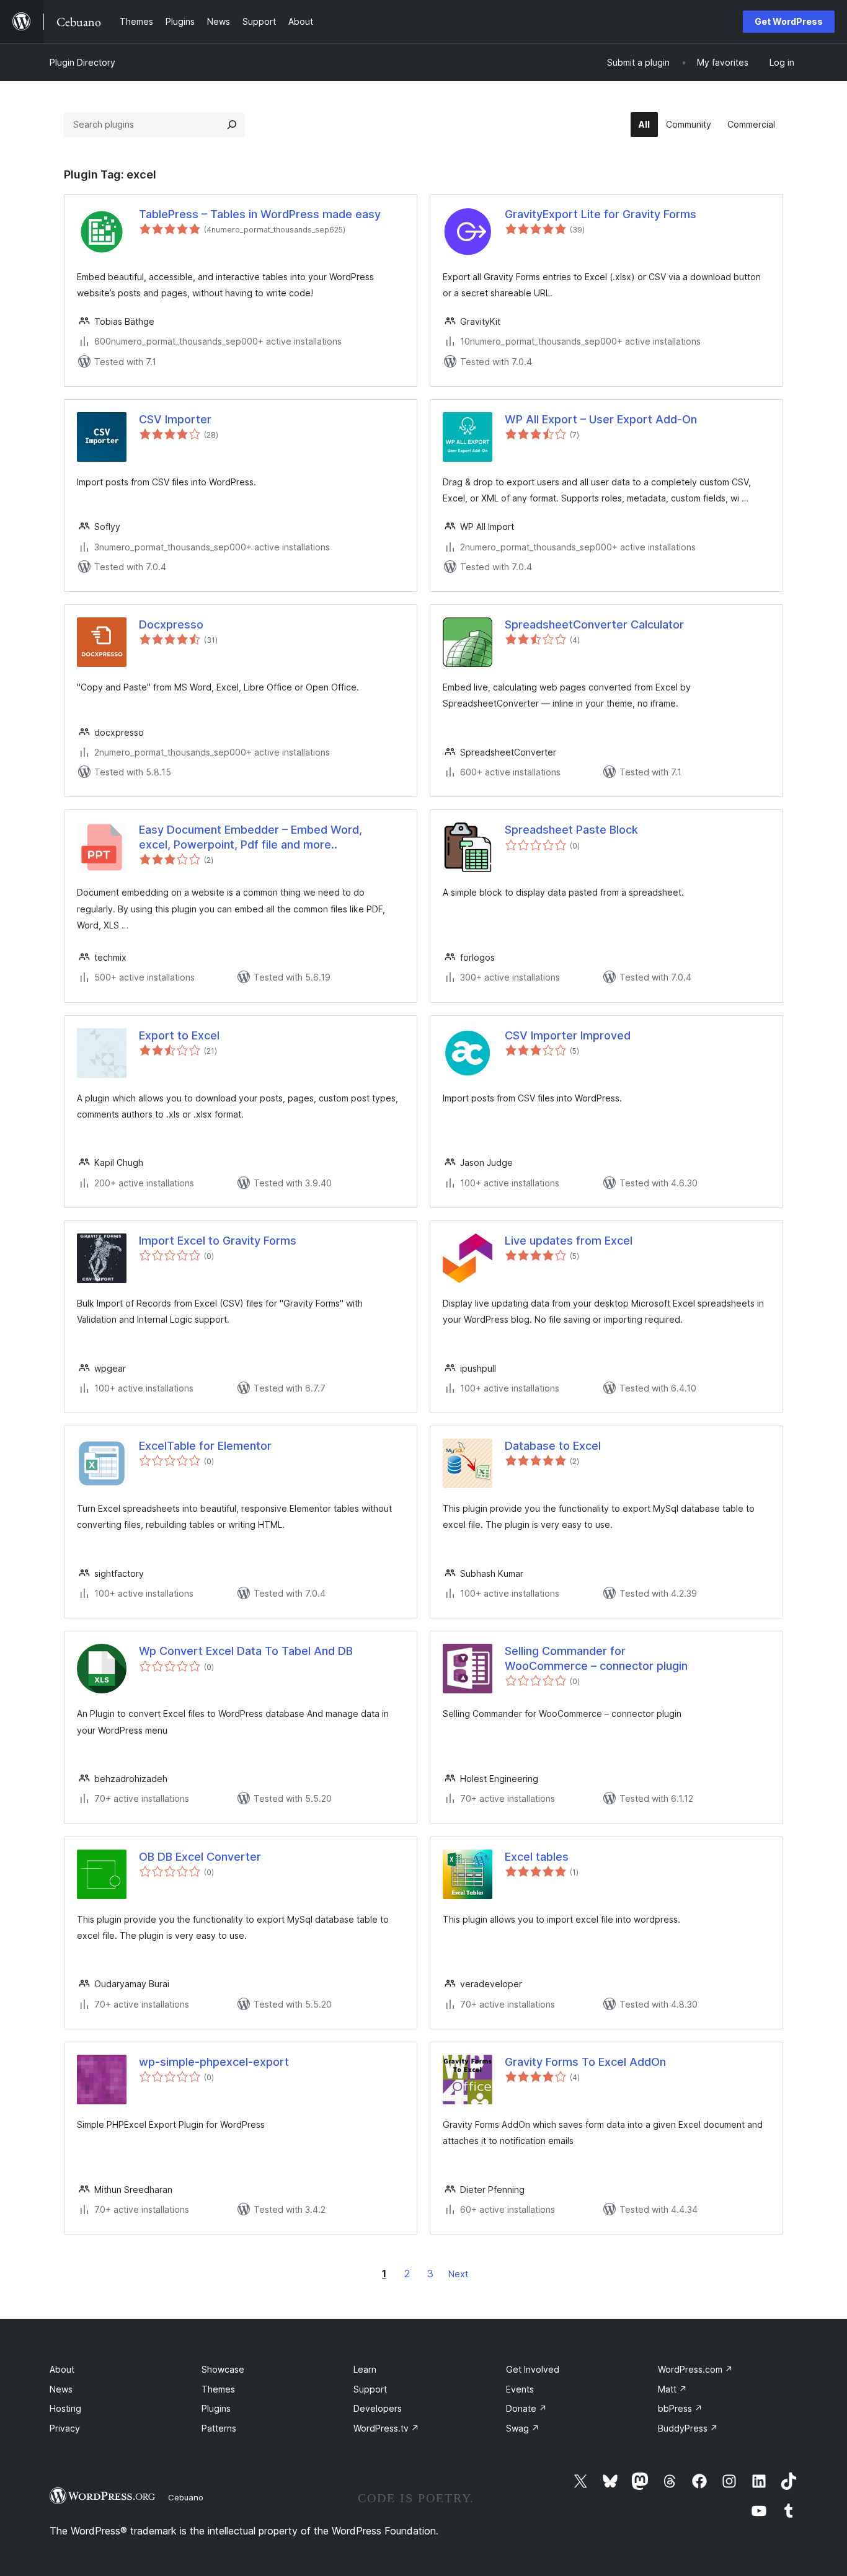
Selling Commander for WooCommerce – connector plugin (596, 1658)
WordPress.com (695, 2369)
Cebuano (186, 2497)
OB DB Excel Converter (200, 1857)
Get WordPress (789, 21)
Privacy (65, 2428)
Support (370, 2389)
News (61, 2389)
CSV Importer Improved (568, 1035)
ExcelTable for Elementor (205, 1446)
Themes (218, 2389)
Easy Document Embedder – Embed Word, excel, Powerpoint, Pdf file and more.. (251, 837)
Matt (672, 2389)
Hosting (65, 2408)
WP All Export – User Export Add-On (601, 419)
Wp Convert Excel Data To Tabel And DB (246, 1651)
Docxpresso (171, 624)
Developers (378, 2408)
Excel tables (537, 1857)
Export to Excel (179, 1035)
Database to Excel (553, 1446)
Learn (365, 2369)
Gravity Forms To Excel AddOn (585, 2062)
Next (458, 2274)
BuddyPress (688, 2428)
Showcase (223, 2369)
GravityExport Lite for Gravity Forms (601, 214)
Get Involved (533, 2369)
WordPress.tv (386, 2428)
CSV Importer (175, 419)
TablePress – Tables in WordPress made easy (260, 214)
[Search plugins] (232, 125)
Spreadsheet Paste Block (571, 830)
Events (520, 2389)
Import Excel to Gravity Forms (218, 1241)
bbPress (680, 2408)
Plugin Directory (82, 62)
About (62, 2369)
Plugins (216, 2408)
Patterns (219, 2428)
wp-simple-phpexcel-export (214, 2062)
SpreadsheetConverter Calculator (594, 624)
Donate (526, 2408)
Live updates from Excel (569, 1241)
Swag (523, 2428)
